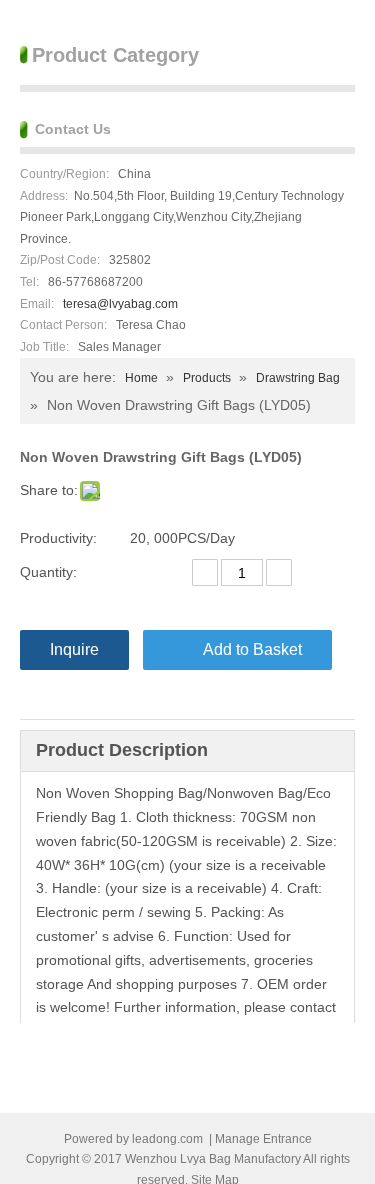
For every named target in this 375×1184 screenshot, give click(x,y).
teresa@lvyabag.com (120, 304)
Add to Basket (252, 649)
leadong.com (167, 1139)
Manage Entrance (263, 1139)
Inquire (74, 649)
